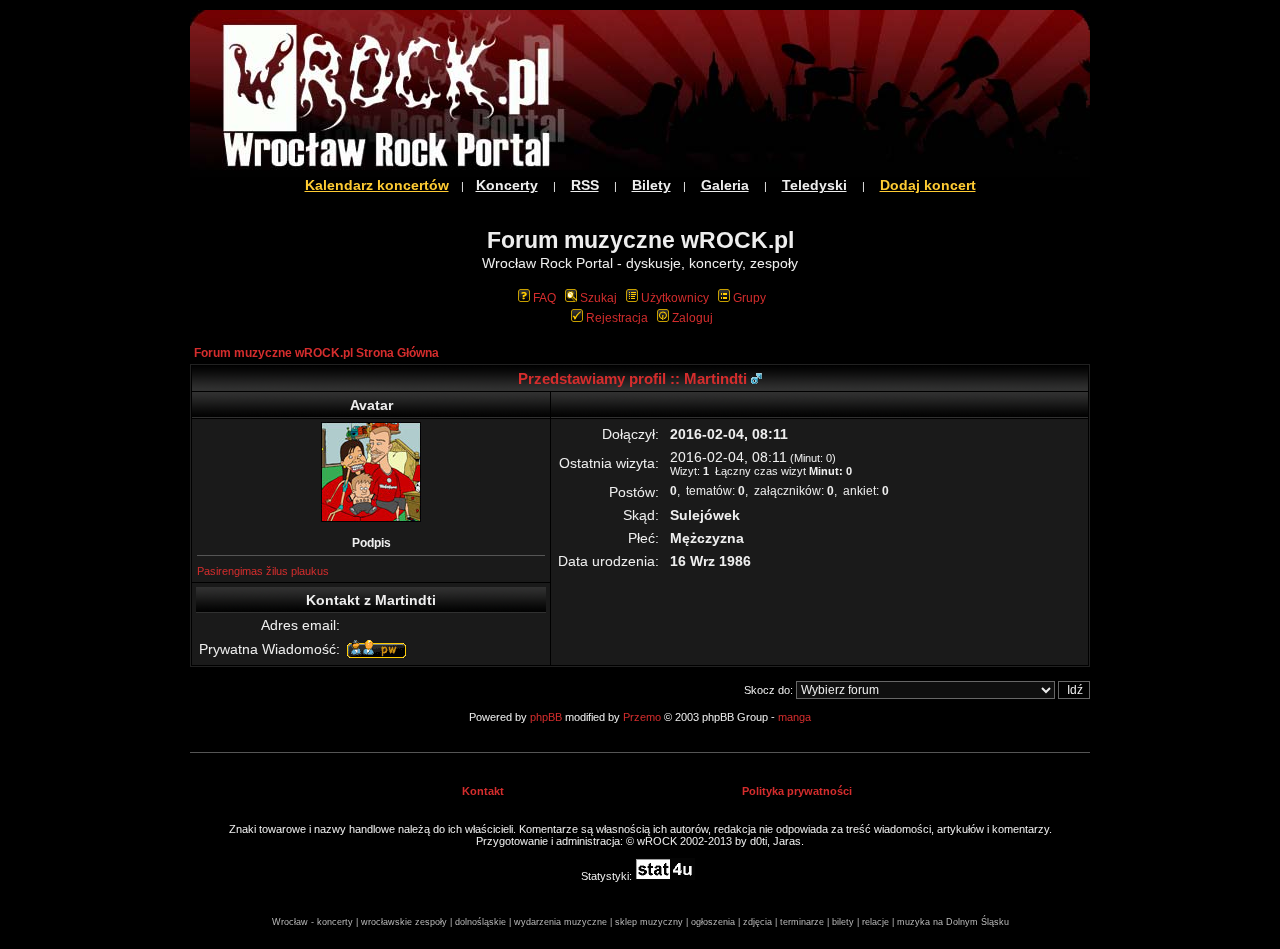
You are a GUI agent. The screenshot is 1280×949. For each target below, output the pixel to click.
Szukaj (598, 298)
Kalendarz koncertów (377, 185)
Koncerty (507, 185)
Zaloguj (692, 318)
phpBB (546, 717)
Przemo (642, 717)
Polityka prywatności (797, 791)
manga (794, 717)
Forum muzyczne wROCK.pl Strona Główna (316, 353)
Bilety (651, 185)
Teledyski (814, 185)
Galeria (725, 185)
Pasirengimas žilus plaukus (263, 571)
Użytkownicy (675, 298)
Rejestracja (617, 318)
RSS (585, 185)
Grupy (749, 298)
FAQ (544, 298)
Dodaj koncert (928, 185)
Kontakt (483, 791)
